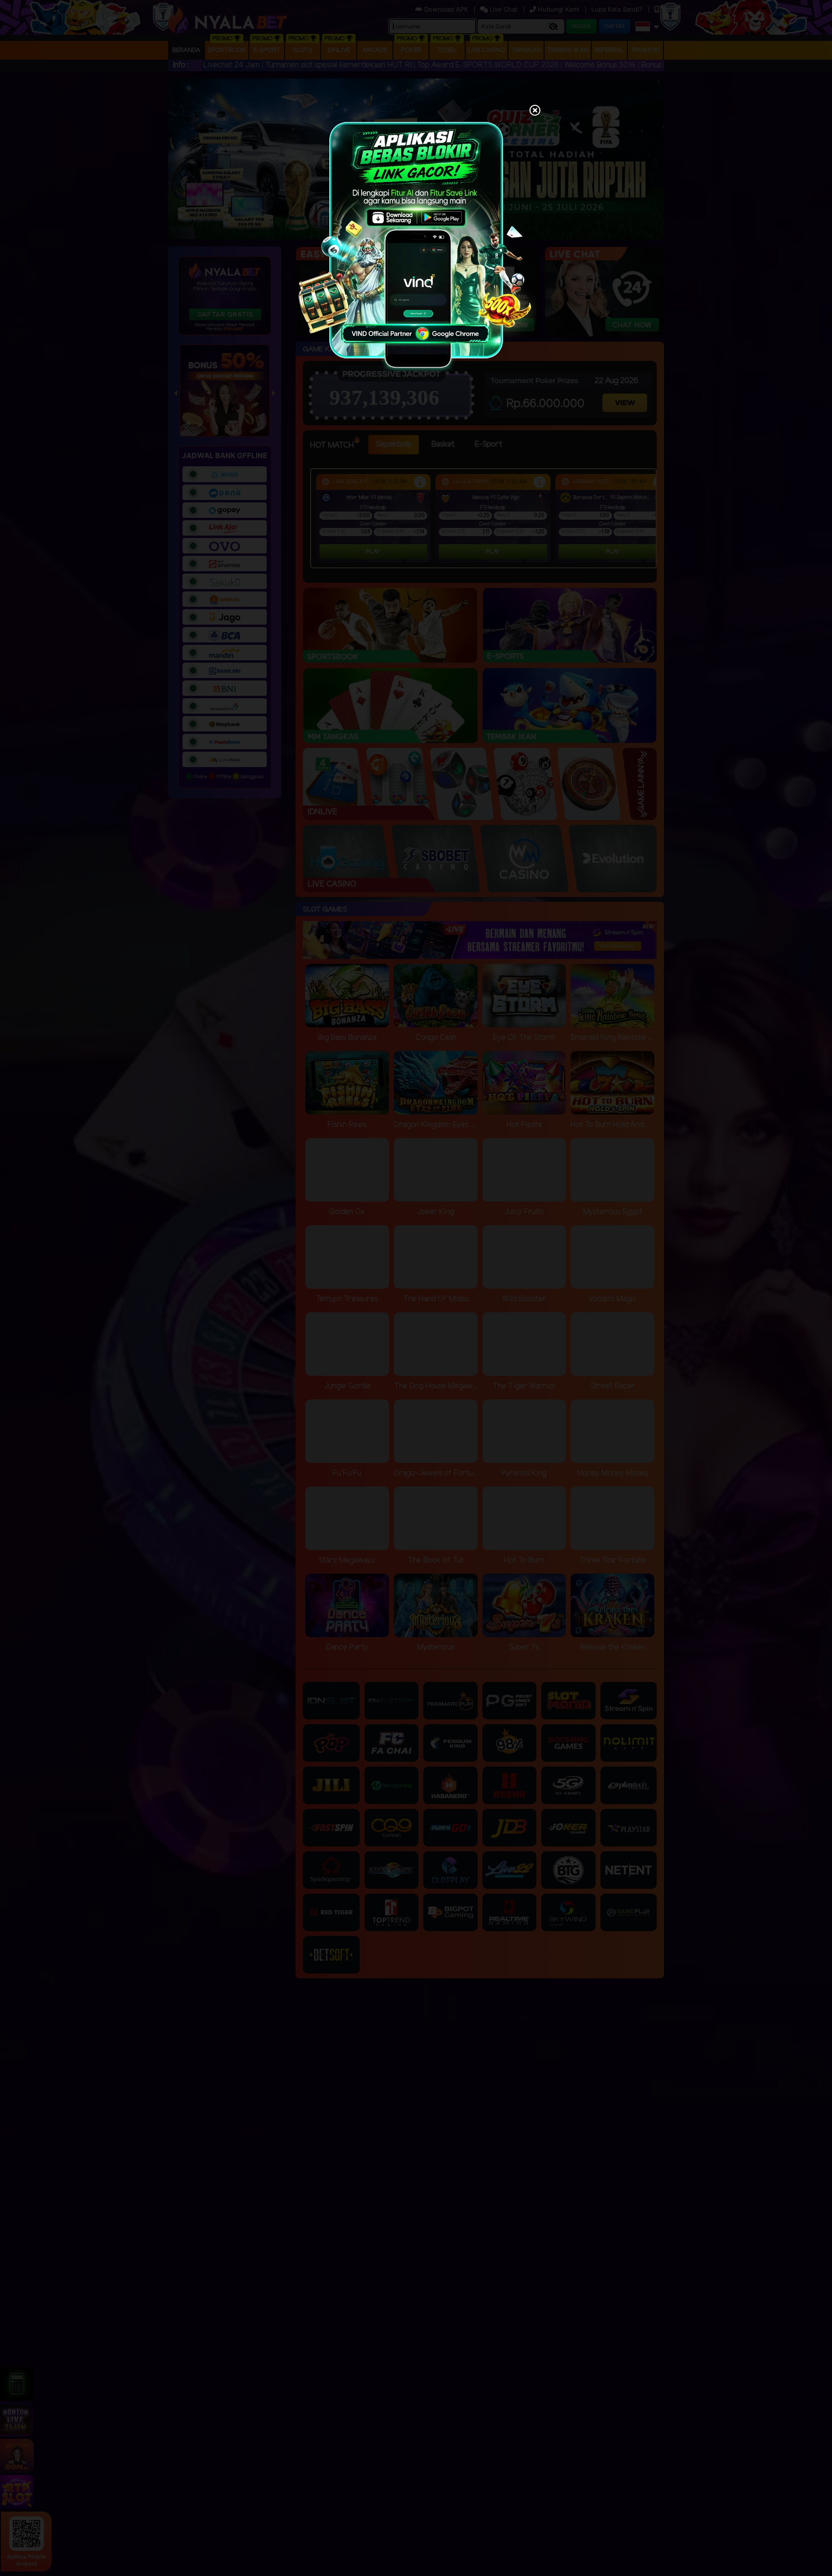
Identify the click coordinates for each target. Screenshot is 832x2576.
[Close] (535, 111)
